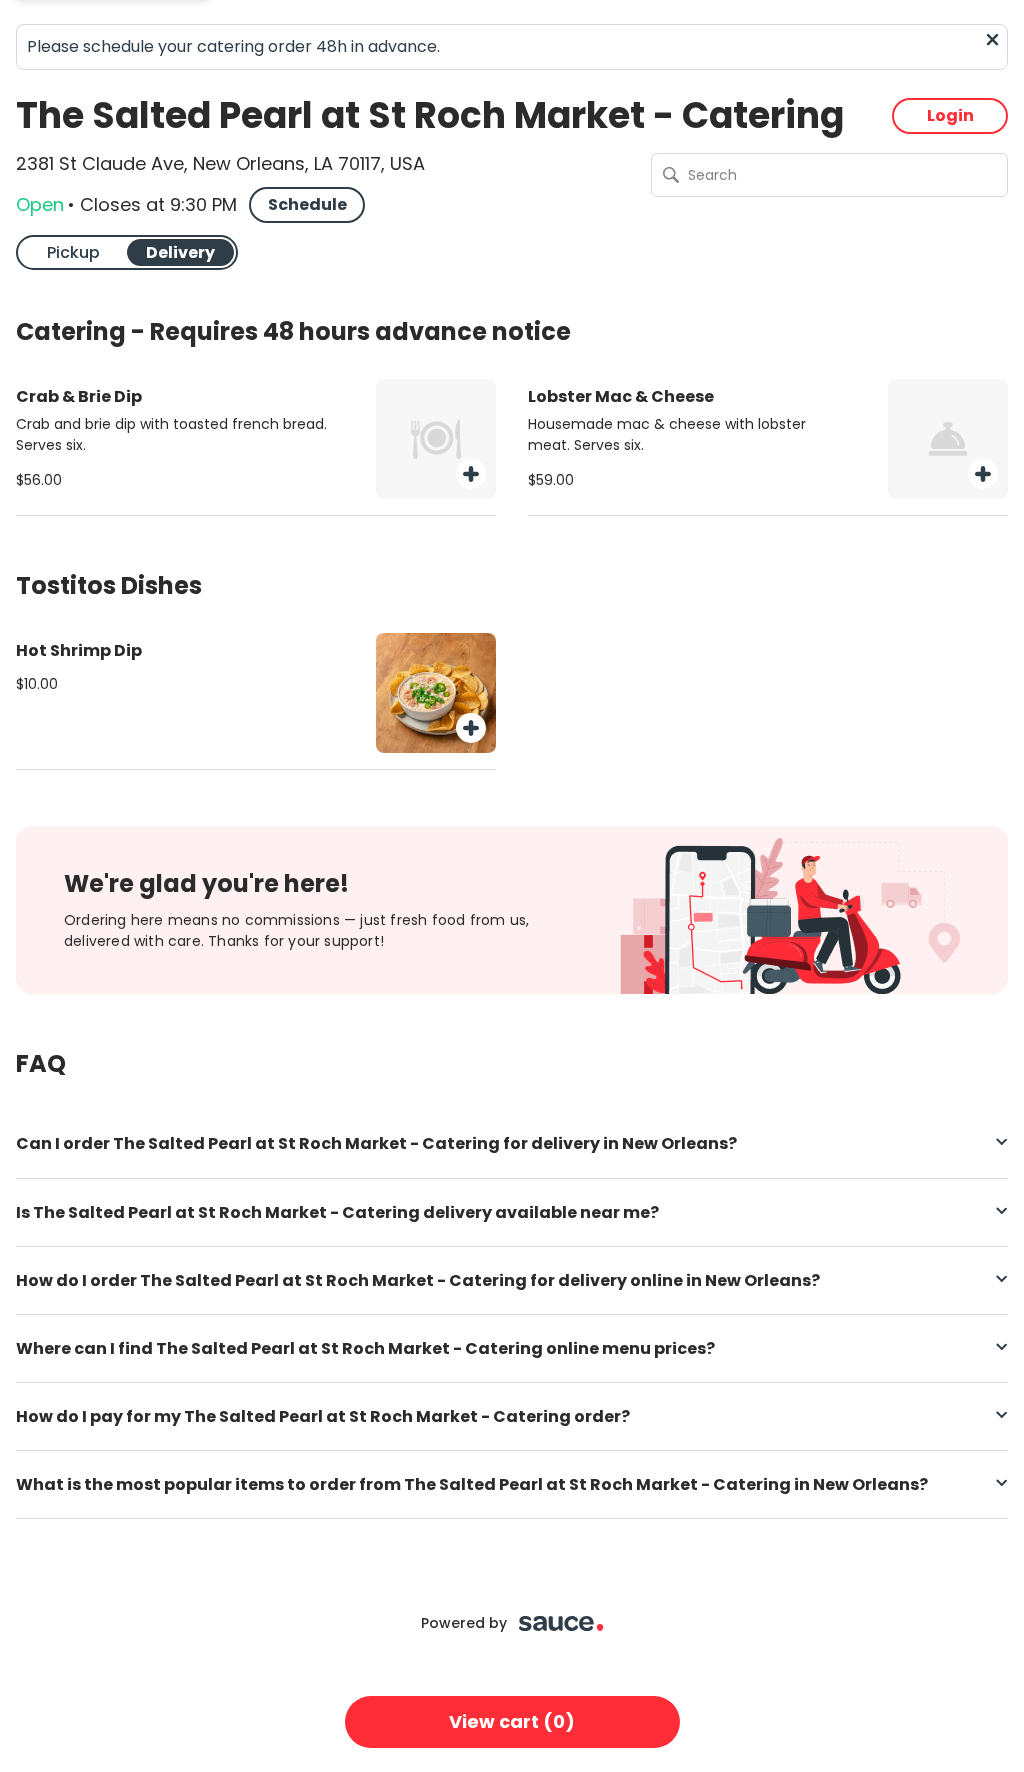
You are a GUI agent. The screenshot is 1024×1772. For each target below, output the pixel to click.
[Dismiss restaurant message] (992, 39)
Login (950, 115)
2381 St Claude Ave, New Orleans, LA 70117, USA (220, 164)
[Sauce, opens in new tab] (561, 1623)
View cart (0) (512, 1721)
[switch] (127, 252)
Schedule (307, 204)
